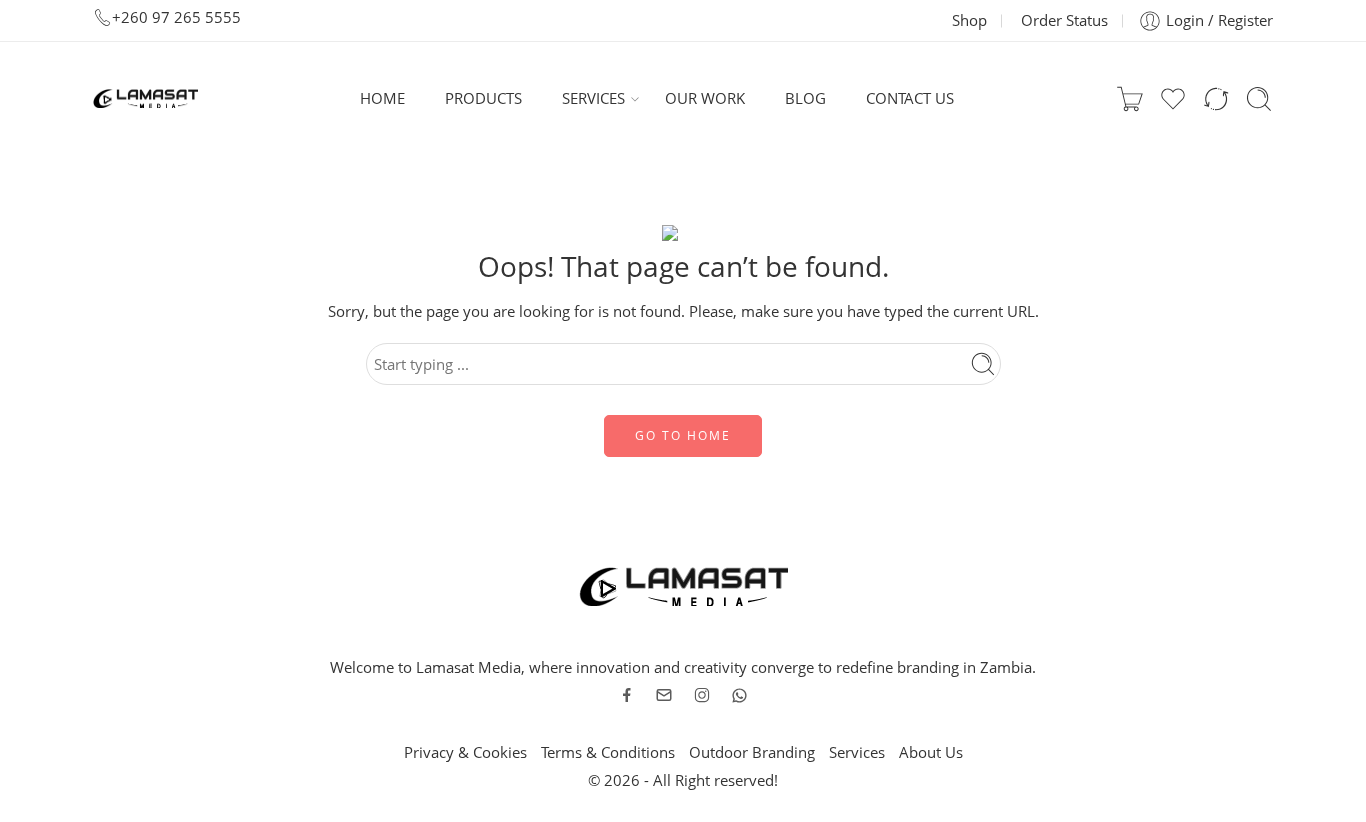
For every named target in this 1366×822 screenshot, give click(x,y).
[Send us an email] (664, 695)
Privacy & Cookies (465, 752)
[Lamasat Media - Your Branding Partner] (145, 99)
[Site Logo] (683, 585)
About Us (931, 752)
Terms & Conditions (608, 752)
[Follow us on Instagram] (702, 695)
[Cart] (1130, 99)
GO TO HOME (683, 435)
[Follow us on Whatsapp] (739, 695)
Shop (969, 20)
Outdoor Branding (752, 752)
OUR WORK (705, 98)
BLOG (805, 98)
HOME (382, 98)
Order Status (1064, 20)
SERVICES (593, 98)
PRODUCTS (483, 98)
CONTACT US (910, 98)
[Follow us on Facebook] (627, 695)
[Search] (1259, 99)
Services (857, 752)
